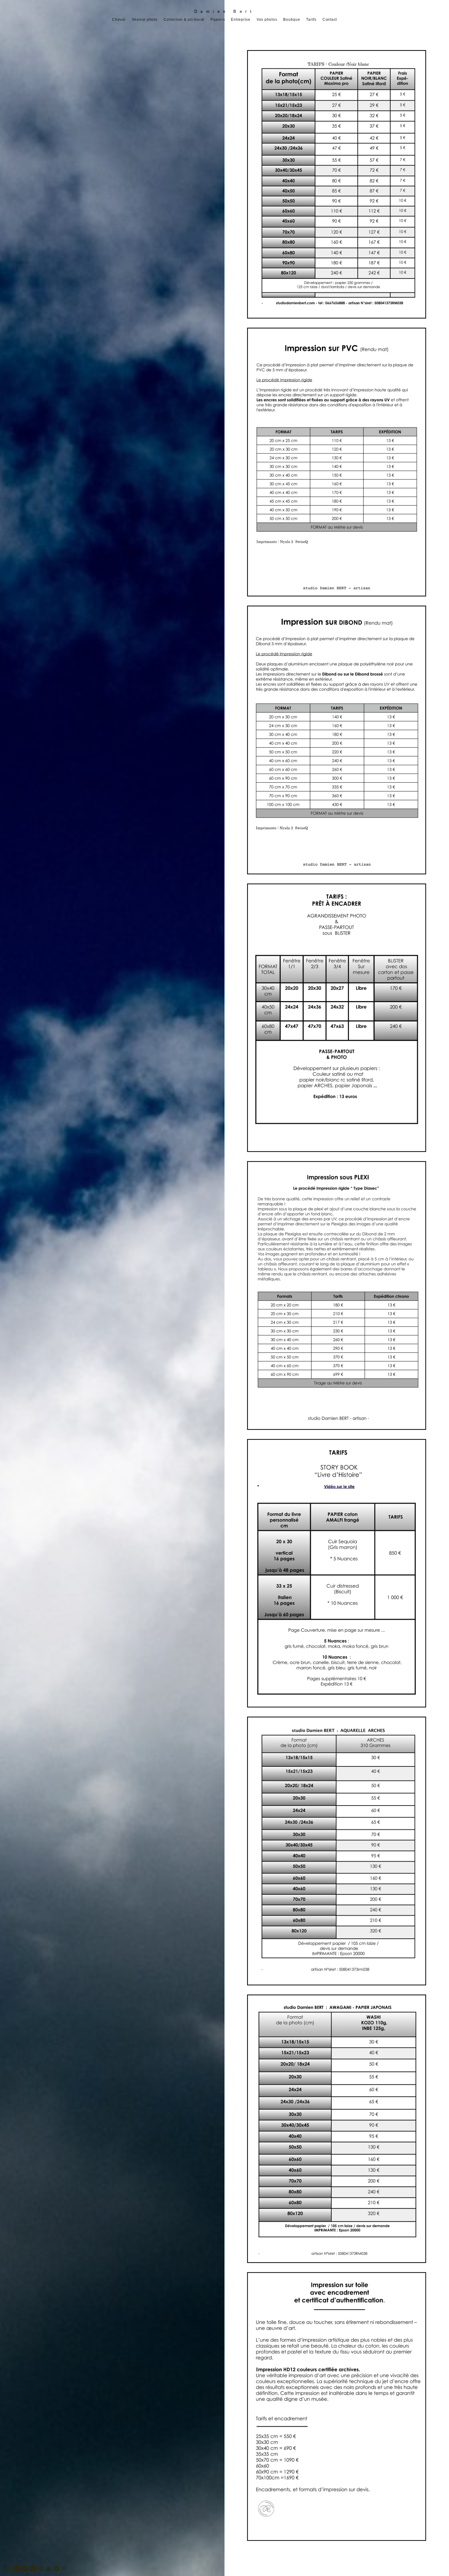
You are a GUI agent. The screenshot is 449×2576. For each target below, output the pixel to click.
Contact (330, 20)
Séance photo (145, 20)
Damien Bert (225, 11)
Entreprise (241, 20)
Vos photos (267, 20)
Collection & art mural (184, 20)
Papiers (218, 20)
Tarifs (311, 20)
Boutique (292, 20)
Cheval (119, 20)
